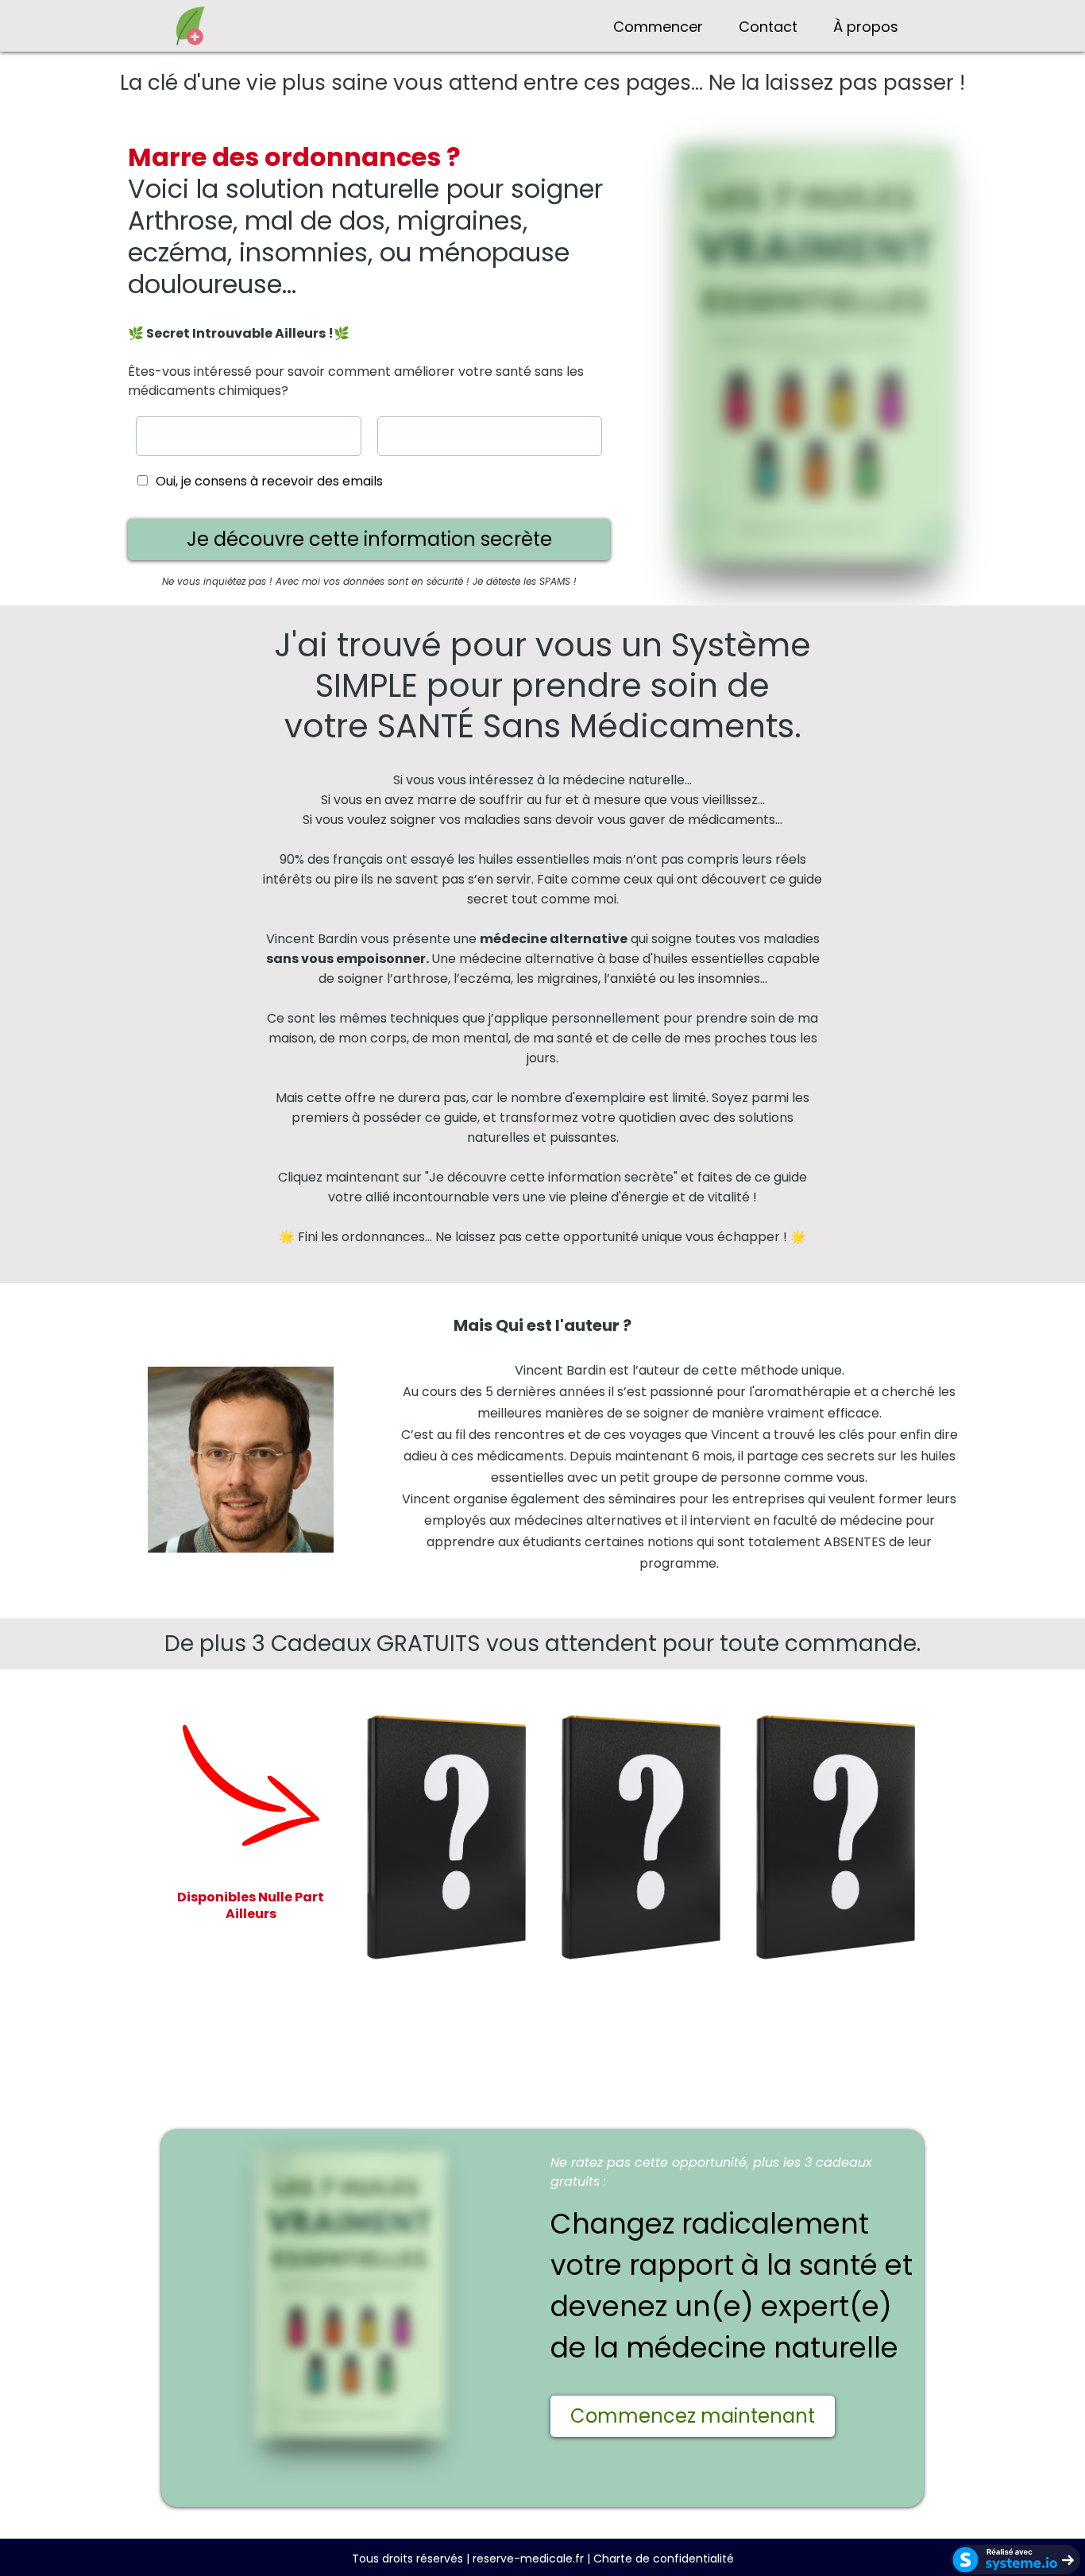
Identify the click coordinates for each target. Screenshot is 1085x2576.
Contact (768, 27)
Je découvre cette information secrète (551, 1177)
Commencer (658, 27)
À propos (866, 27)
